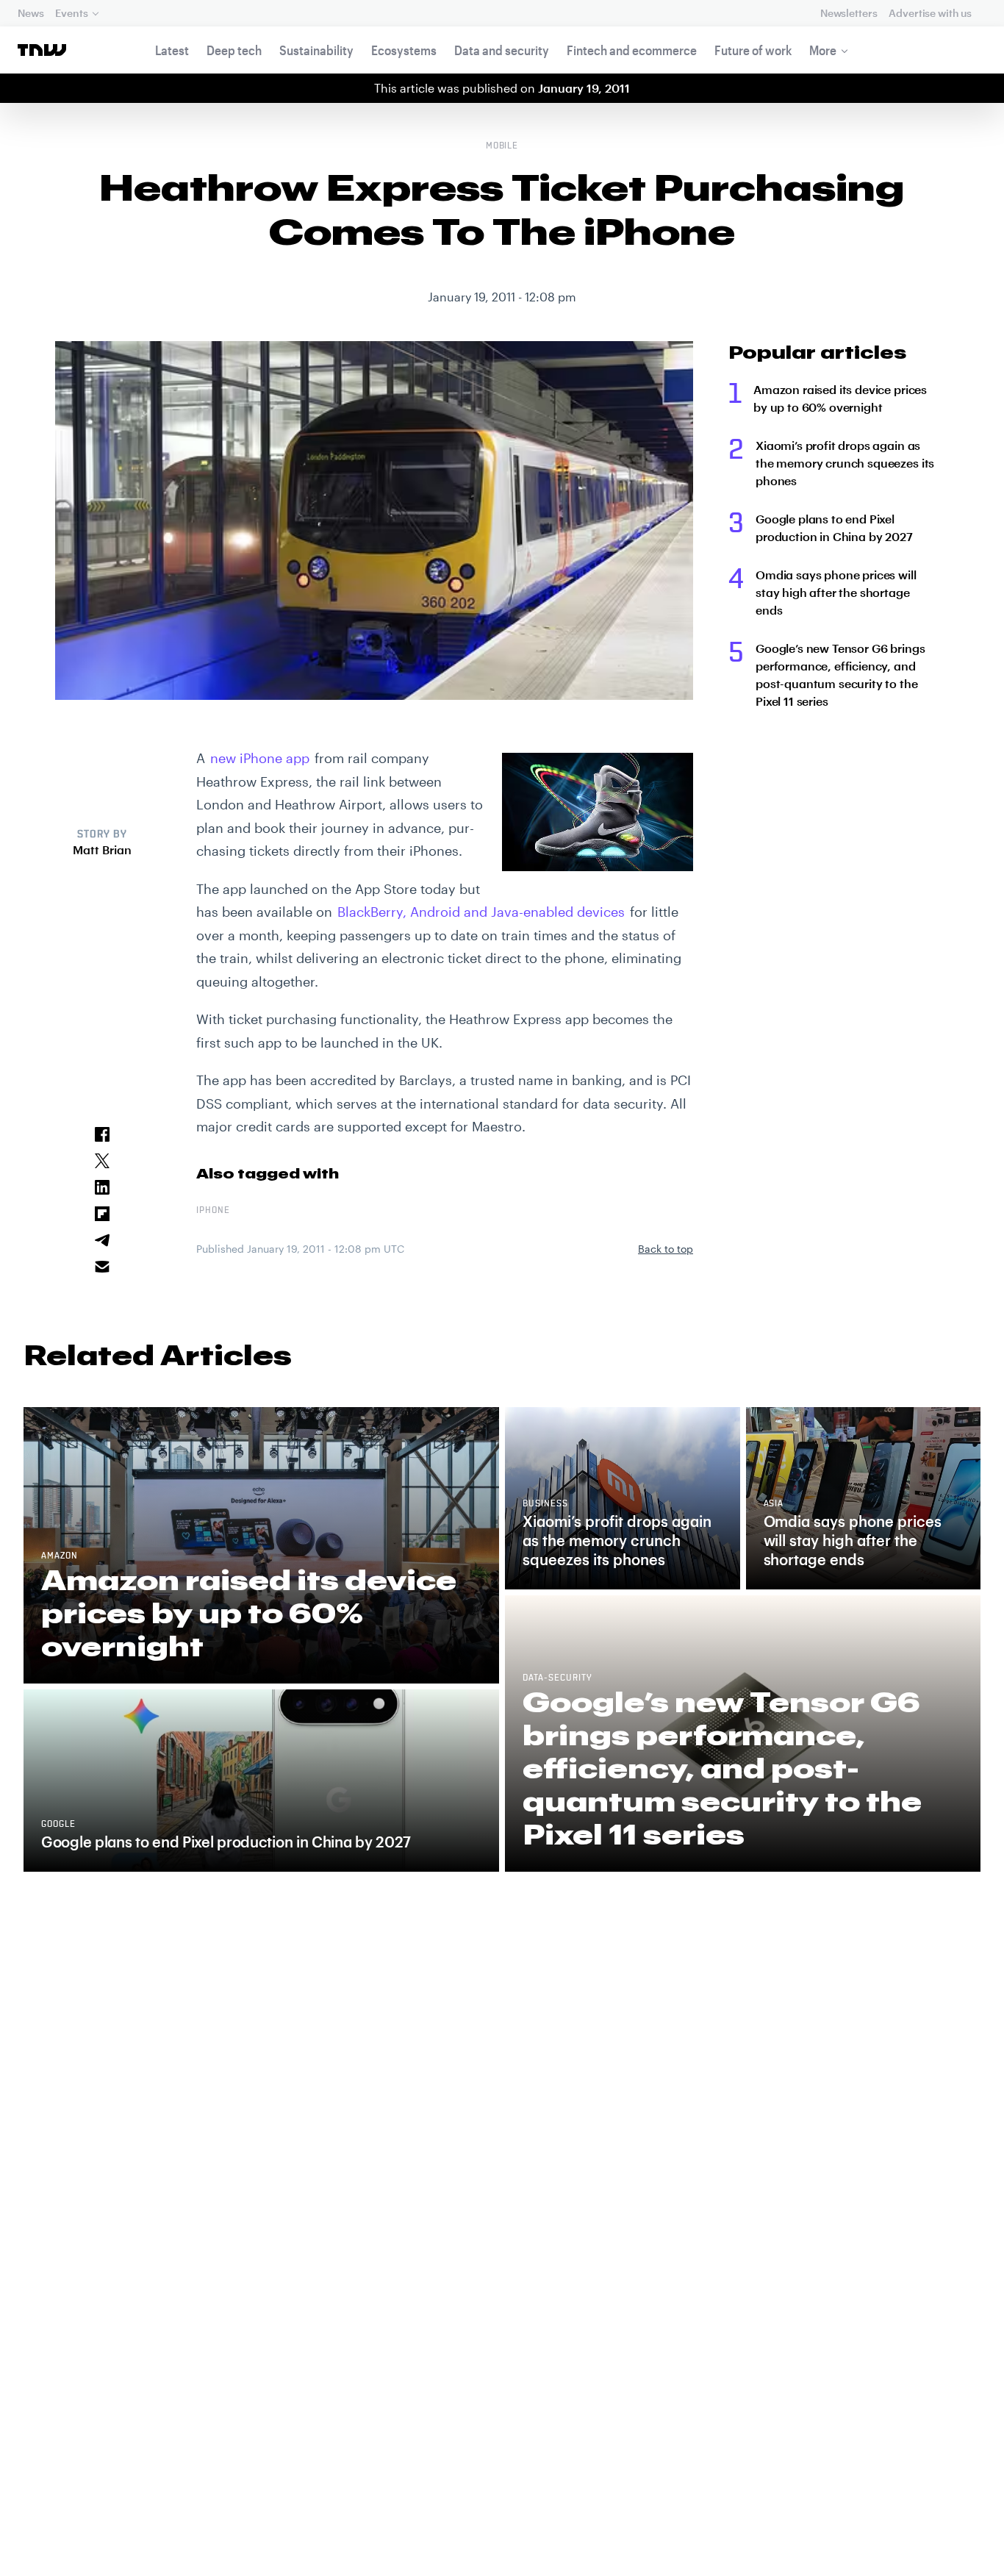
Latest (172, 50)
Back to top (666, 1249)
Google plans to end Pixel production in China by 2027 (834, 527)
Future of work (753, 50)
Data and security (502, 50)
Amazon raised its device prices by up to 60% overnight (840, 398)
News (31, 13)
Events (71, 13)
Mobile (502, 146)
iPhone (213, 1211)
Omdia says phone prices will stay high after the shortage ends (836, 592)
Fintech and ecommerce (632, 50)
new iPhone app (260, 758)
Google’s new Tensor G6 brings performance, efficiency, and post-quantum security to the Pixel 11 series (840, 675)
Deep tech (234, 50)
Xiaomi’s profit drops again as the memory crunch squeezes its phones (845, 463)
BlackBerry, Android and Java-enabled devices (481, 912)
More (823, 50)
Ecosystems (404, 50)
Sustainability (316, 50)
